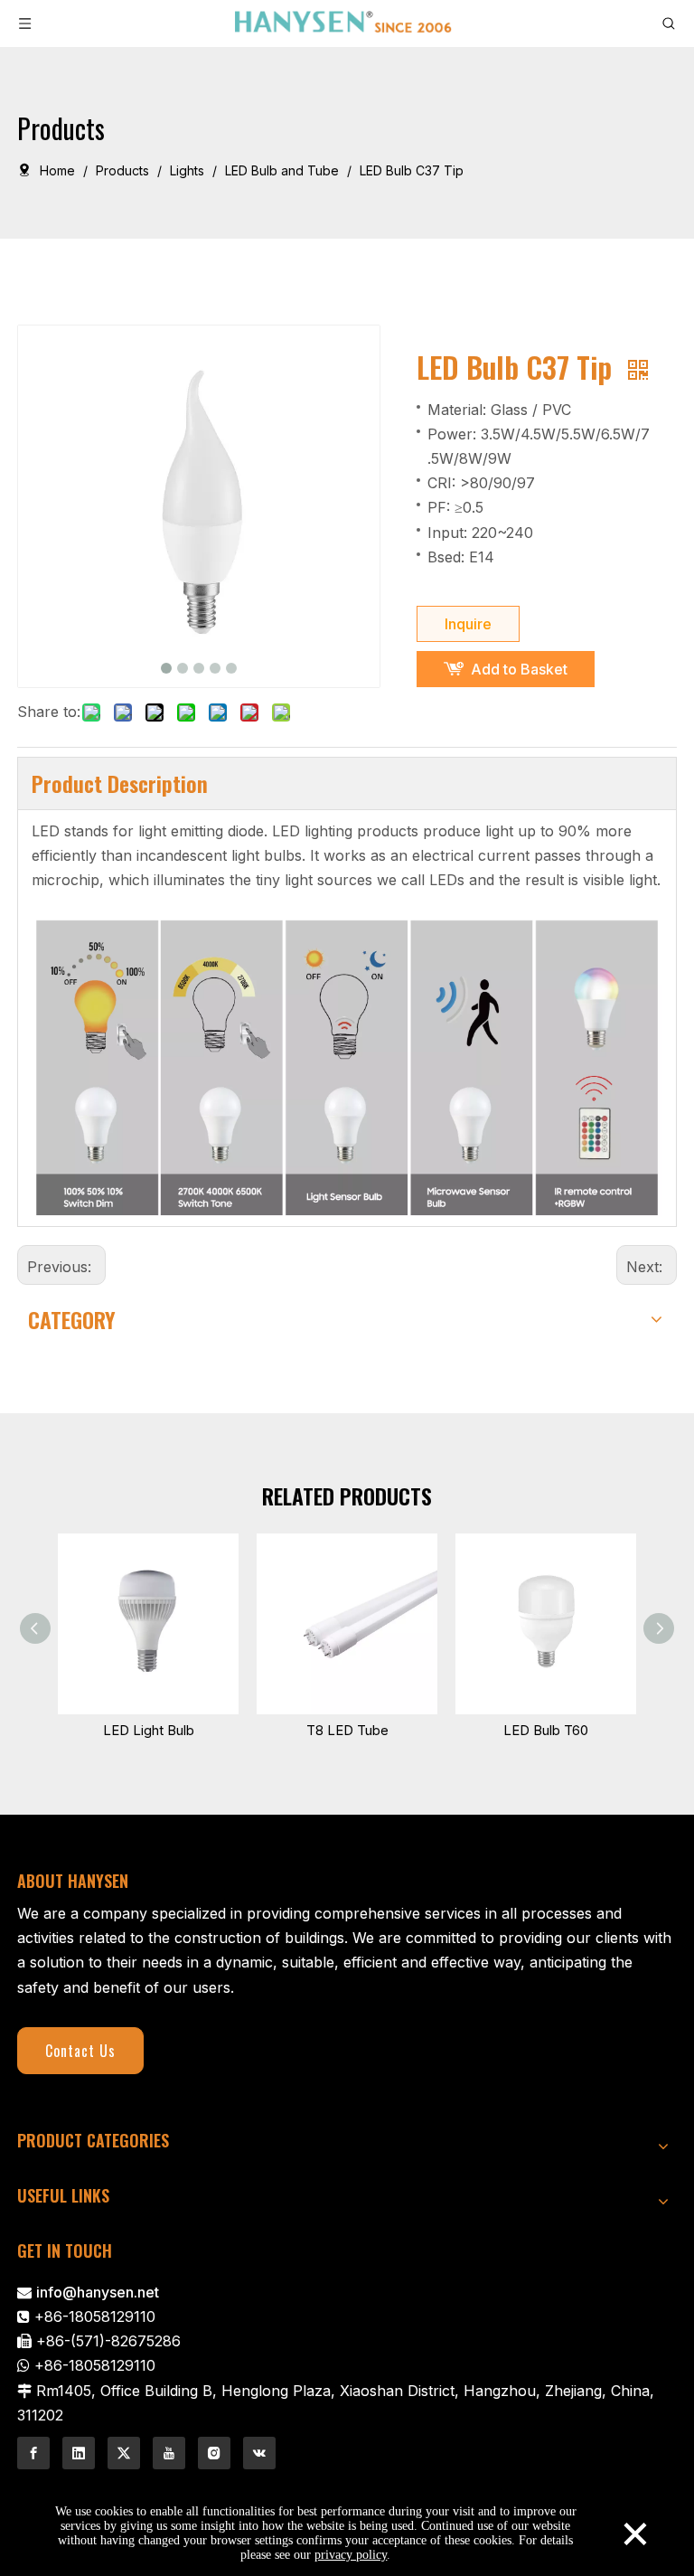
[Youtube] (169, 2453)
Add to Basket (519, 669)
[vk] (259, 2453)
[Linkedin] (79, 2453)
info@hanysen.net (98, 2292)
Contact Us (80, 2051)
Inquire (468, 624)
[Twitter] (124, 2453)
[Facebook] (33, 2453)
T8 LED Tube (347, 1730)
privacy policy (351, 2555)
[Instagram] (214, 2453)
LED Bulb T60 (546, 1730)
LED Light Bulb (149, 1730)
